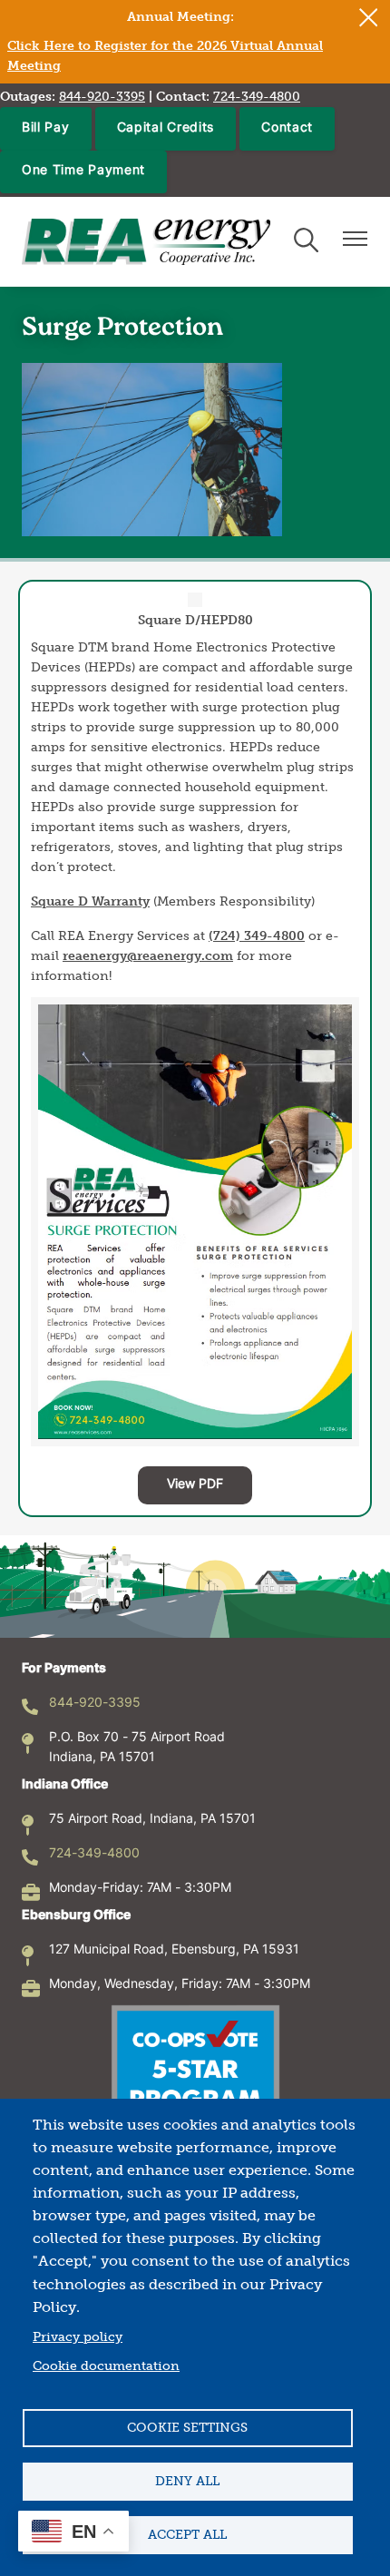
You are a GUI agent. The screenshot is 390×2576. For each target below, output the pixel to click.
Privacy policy (78, 2337)
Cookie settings (187, 2428)
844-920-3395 (95, 1704)
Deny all (187, 2481)
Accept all (187, 2535)
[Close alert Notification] (369, 18)
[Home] (146, 241)
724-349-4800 (94, 1854)
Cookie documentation (106, 2366)
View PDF (195, 1485)
